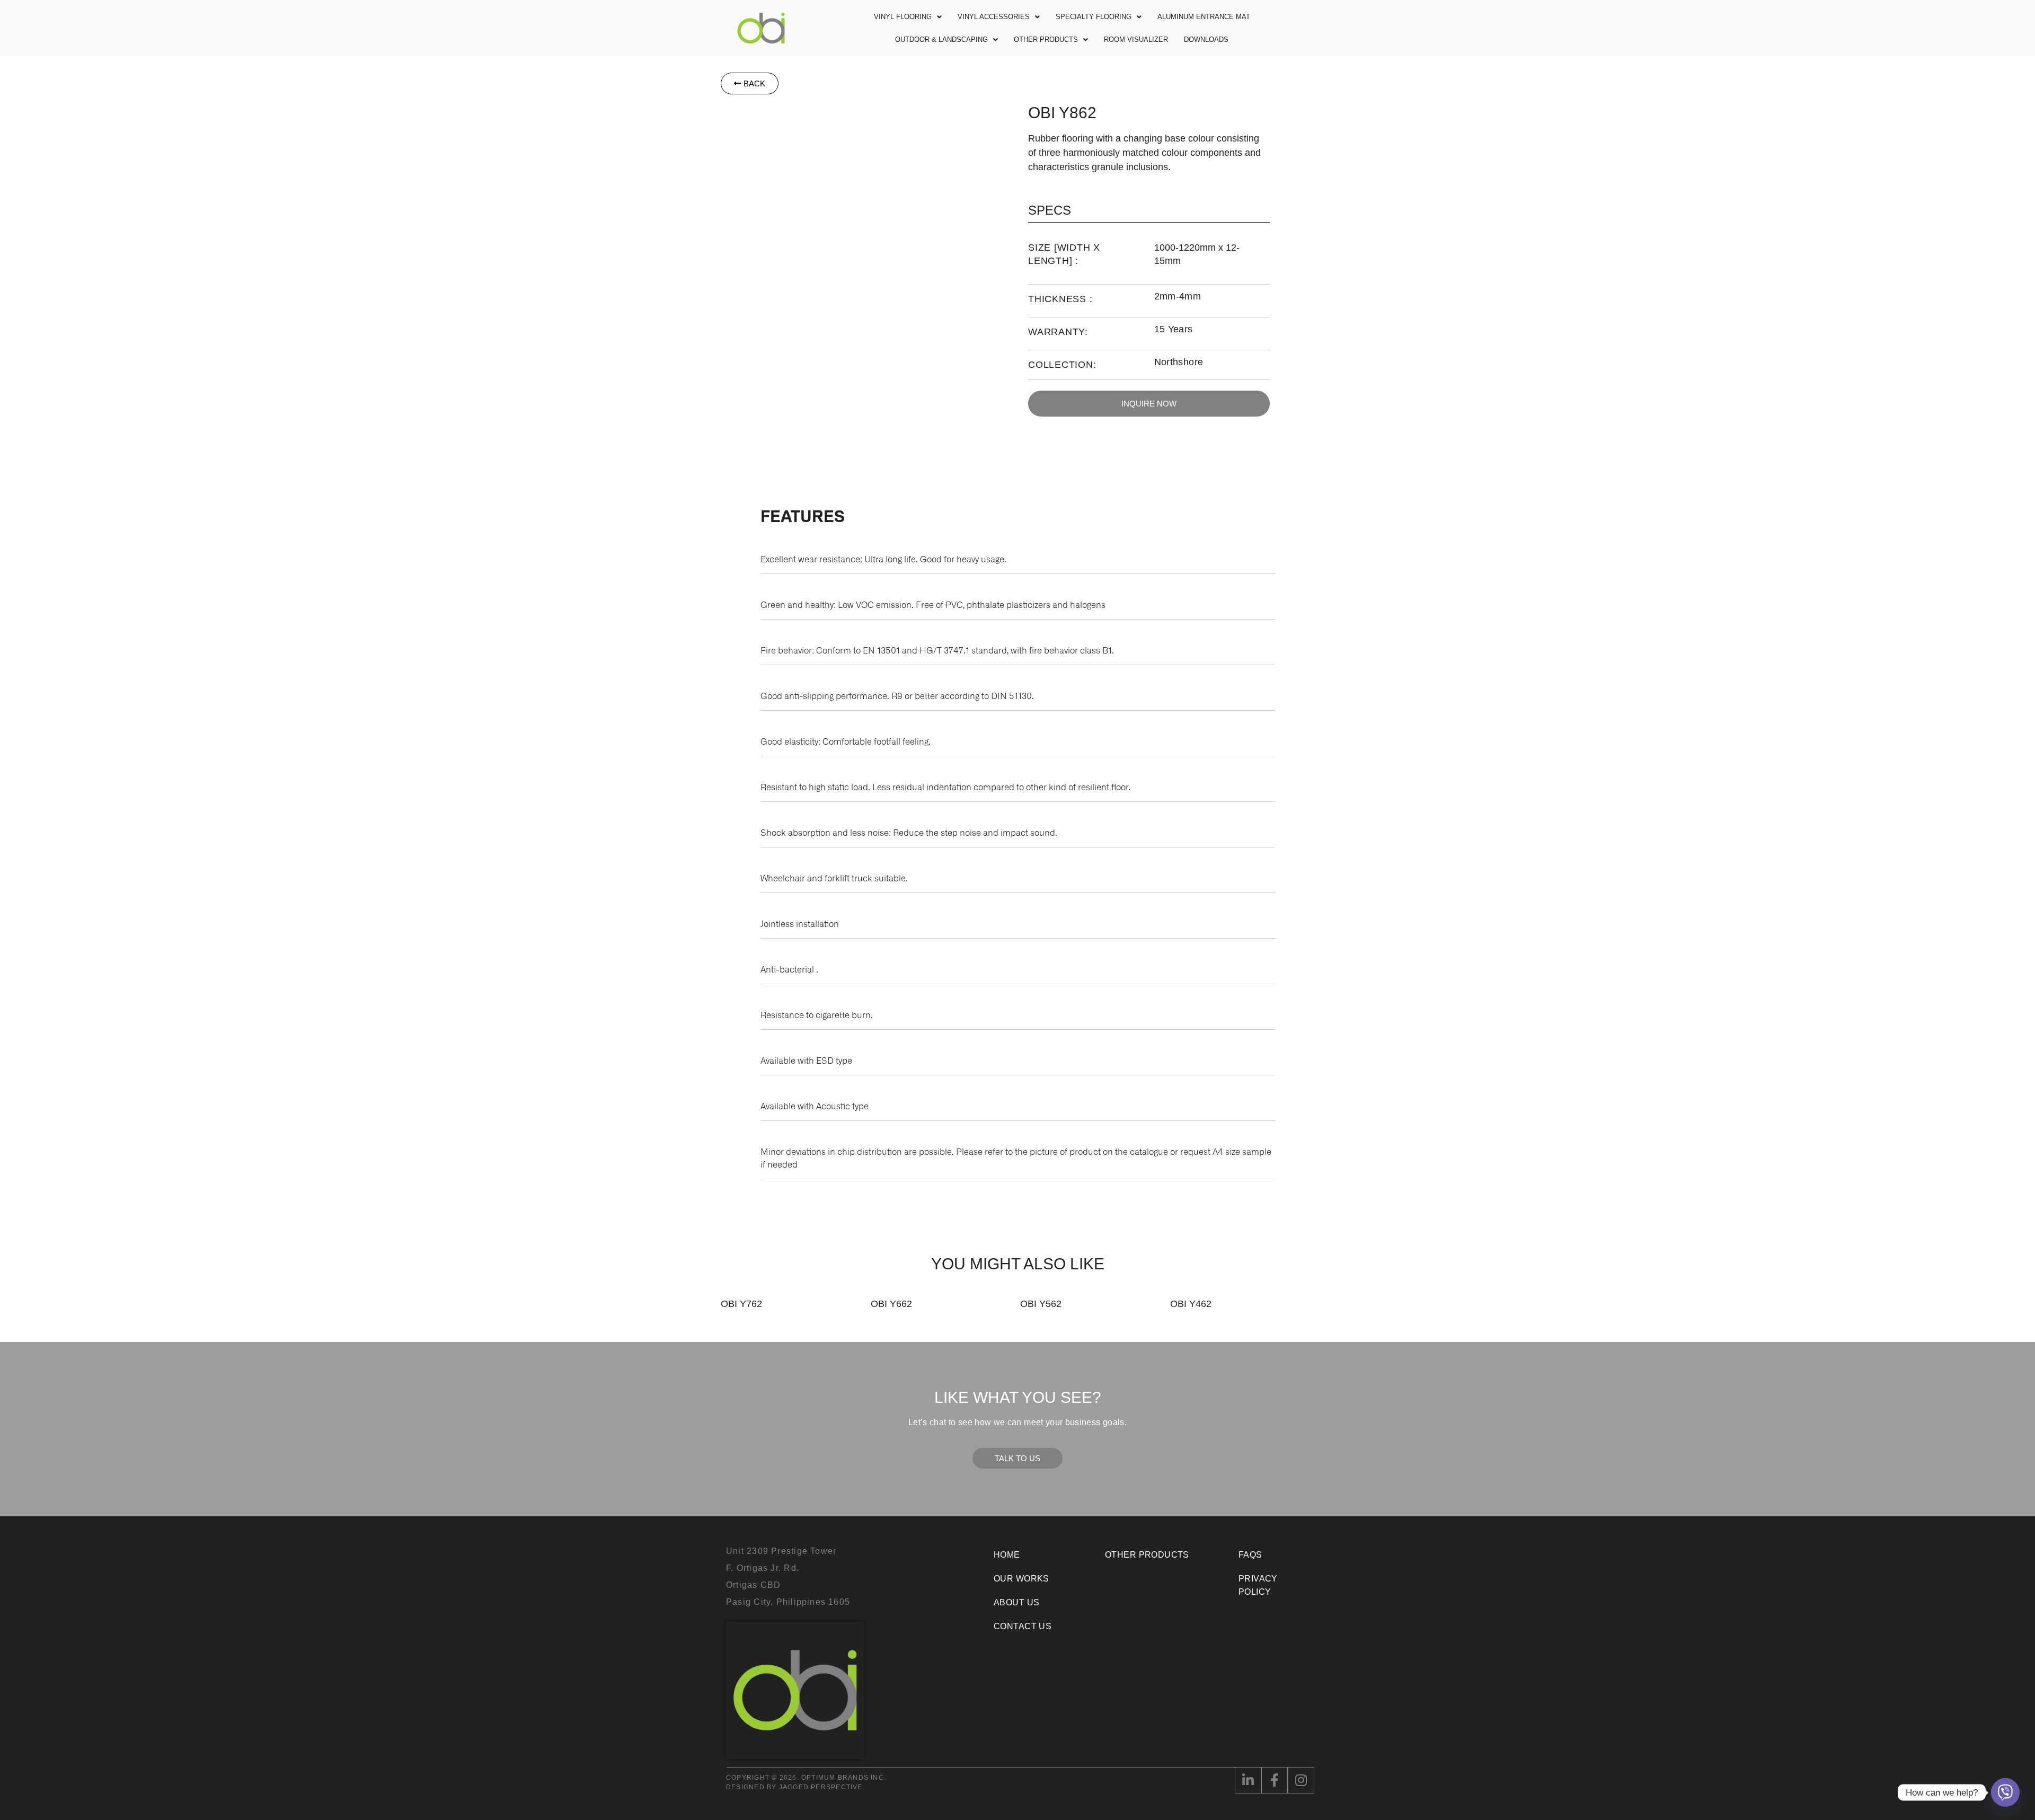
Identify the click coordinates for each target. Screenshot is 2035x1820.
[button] (908, 17)
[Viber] (2005, 1792)
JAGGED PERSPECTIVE (821, 1787)
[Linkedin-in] (1248, 1780)
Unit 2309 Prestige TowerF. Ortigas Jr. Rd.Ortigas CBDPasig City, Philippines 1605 (788, 1576)
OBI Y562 (1041, 1304)
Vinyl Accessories (994, 17)
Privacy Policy (1258, 1585)
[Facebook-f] (1275, 1780)
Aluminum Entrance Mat (1204, 17)
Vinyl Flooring (903, 17)
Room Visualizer (1136, 39)
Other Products (1046, 39)
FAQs (1250, 1555)
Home (1007, 1555)
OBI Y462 (1191, 1304)
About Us (1016, 1602)
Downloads (1206, 39)
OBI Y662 (891, 1304)
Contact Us (1023, 1626)
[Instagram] (1301, 1780)
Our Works (1021, 1579)
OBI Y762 (741, 1304)
